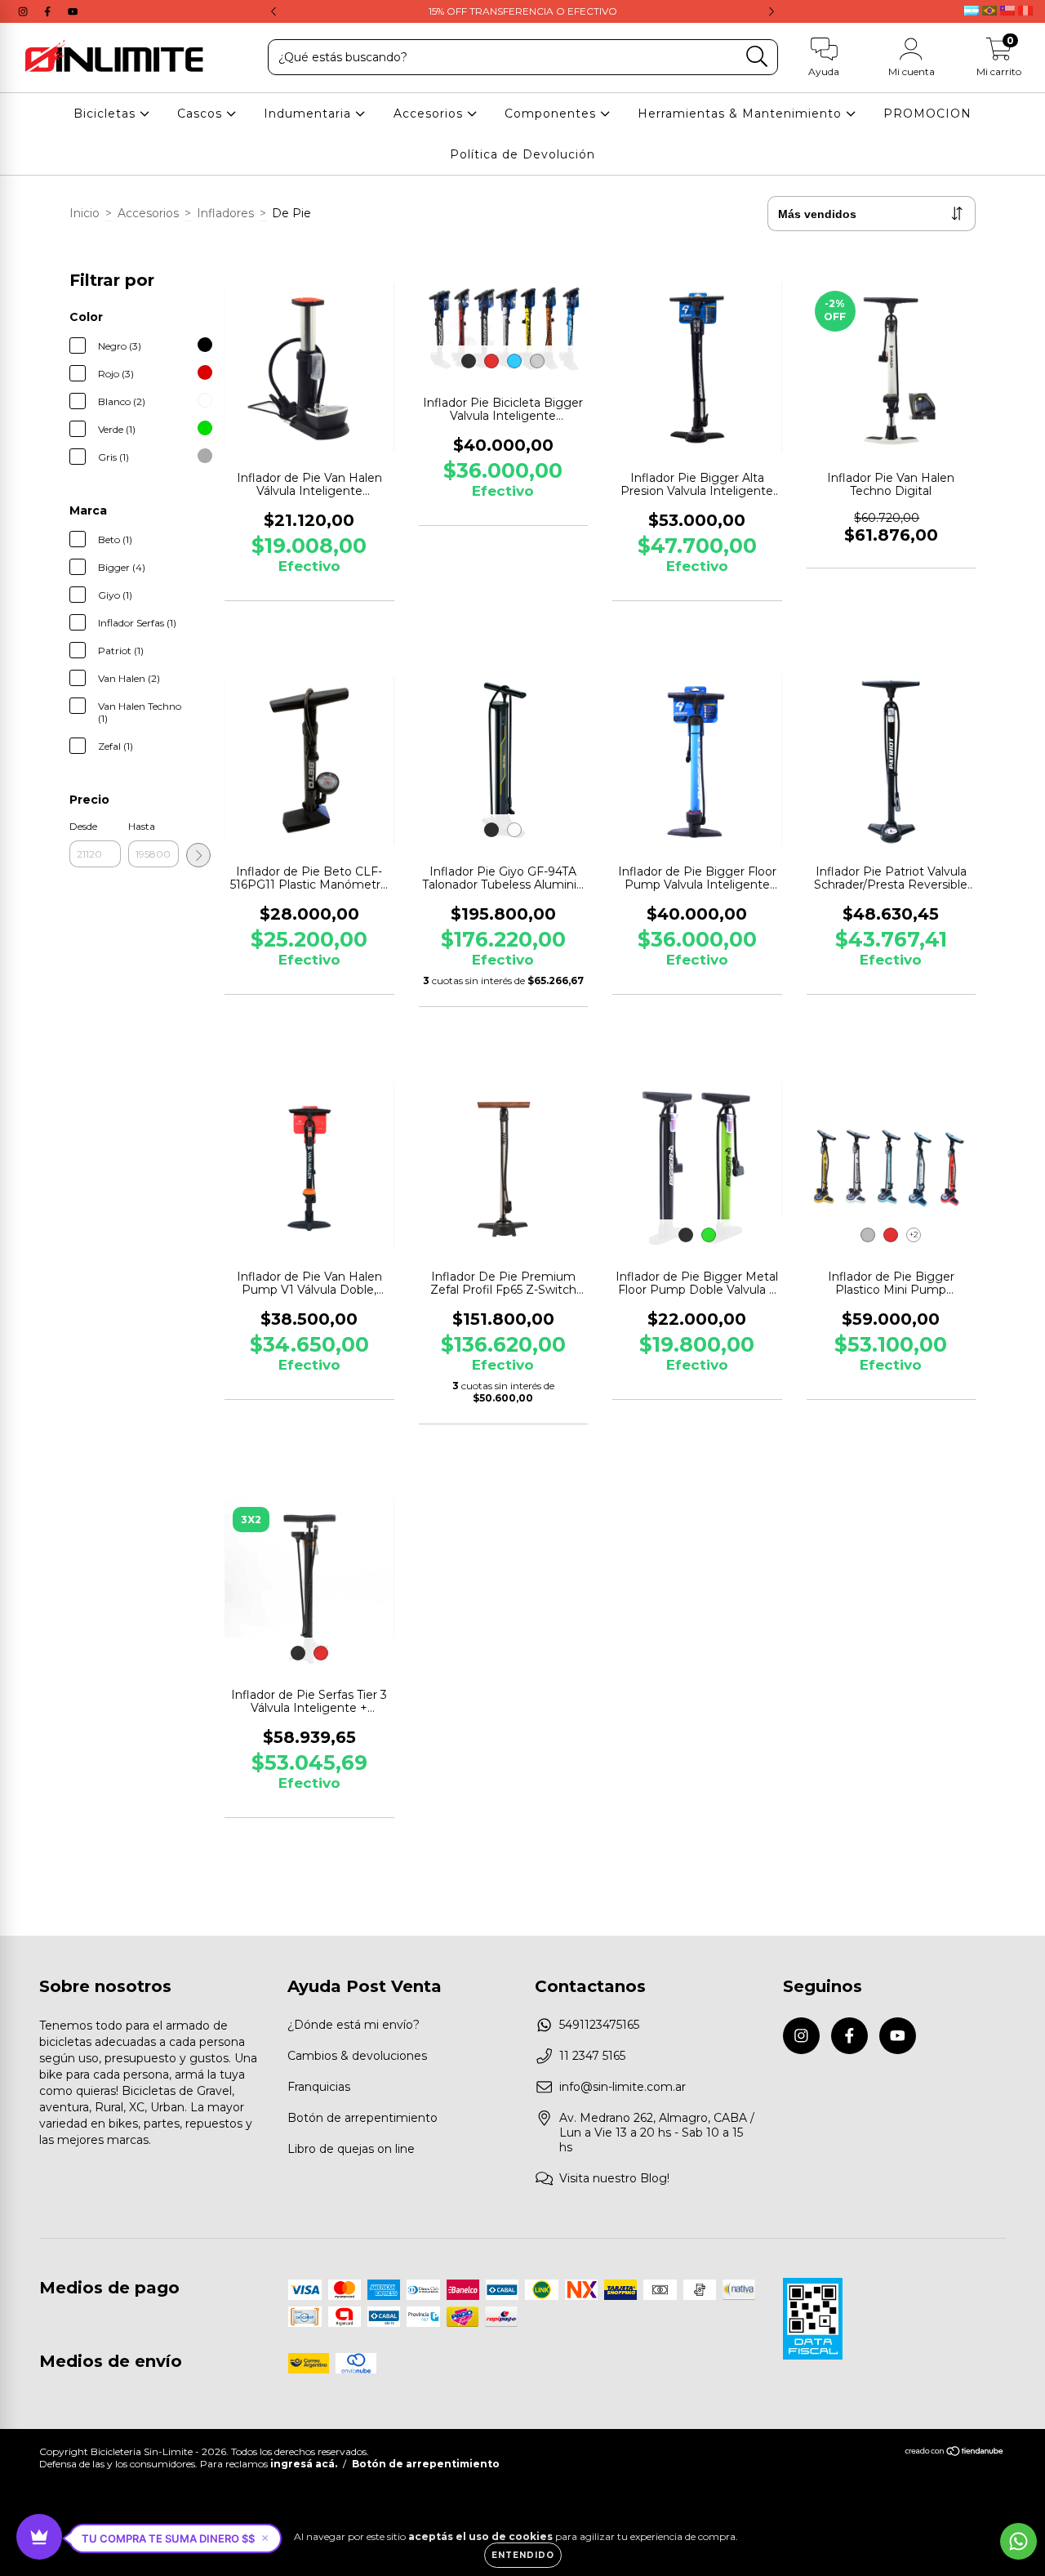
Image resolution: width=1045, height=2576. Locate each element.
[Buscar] (757, 57)
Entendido (523, 2555)
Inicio (84, 213)
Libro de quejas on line (351, 2149)
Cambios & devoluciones (357, 2056)
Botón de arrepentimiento (362, 2118)
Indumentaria (309, 114)
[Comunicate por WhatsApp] (1018, 2541)
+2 (914, 1235)
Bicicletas (107, 114)
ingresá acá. (304, 2464)
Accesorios (430, 114)
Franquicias (319, 2087)
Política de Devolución (522, 154)
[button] (175, 2538)
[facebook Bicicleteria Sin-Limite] (49, 11)
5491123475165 (599, 2025)
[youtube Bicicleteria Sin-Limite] (73, 11)
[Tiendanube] (955, 2453)
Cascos (202, 114)
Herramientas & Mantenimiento (742, 114)
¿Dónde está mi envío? (354, 2025)
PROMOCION (927, 114)
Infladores (225, 213)
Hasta (142, 826)
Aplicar (198, 855)
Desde (83, 826)
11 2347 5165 (592, 2056)
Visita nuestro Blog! (614, 2178)
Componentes (552, 114)
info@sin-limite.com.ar (623, 2087)
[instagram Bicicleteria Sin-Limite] (24, 11)
